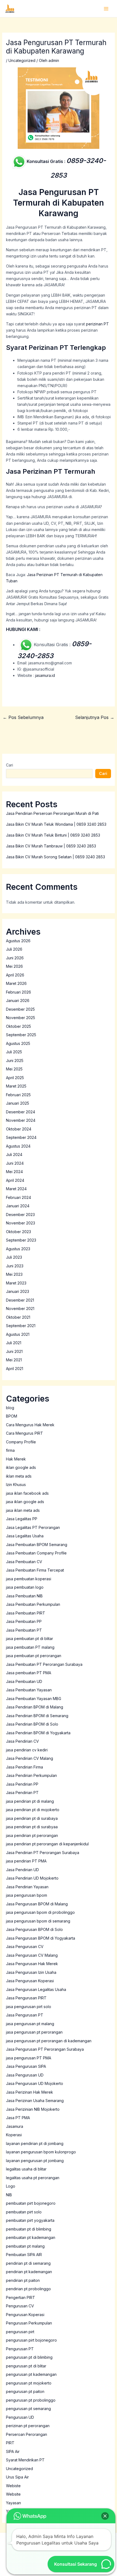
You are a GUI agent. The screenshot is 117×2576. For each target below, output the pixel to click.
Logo (11, 2186)
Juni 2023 (15, 1266)
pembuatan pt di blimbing (29, 2229)
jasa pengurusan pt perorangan (34, 2032)
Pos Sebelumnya (23, 717)
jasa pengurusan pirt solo (29, 2007)
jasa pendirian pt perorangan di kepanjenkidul (47, 1844)
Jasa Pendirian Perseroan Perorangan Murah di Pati (52, 813)
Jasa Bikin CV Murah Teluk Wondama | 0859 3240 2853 (56, 824)
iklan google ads (21, 1467)
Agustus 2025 (18, 1043)
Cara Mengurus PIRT (24, 1433)
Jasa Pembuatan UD (24, 1681)
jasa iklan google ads (25, 1502)
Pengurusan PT (20, 2349)
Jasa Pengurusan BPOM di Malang (37, 1904)
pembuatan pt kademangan (31, 2237)
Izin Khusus (16, 1485)
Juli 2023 (14, 1257)
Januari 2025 (18, 1103)
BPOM (12, 1416)
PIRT (10, 2443)
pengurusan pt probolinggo (31, 2400)
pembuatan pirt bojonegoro (31, 2203)
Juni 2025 (15, 1061)
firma (10, 1450)
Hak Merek (16, 1459)
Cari (10, 765)
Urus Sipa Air (17, 2477)
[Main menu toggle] (106, 9)
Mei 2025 (14, 1069)
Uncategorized (22, 60)
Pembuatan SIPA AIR (24, 2255)
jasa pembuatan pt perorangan (34, 1656)
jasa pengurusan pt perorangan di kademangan (49, 2041)
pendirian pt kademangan (29, 2272)
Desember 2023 (20, 1215)
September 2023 (21, 1240)
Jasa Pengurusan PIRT (26, 1998)
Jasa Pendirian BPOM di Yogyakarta (38, 1733)
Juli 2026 (14, 949)
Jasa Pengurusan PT (25, 2015)
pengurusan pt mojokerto (29, 2383)
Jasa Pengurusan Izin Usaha (31, 1972)
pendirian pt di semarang (28, 2263)
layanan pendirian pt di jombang (35, 2143)
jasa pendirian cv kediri (27, 1750)
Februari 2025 (18, 1095)
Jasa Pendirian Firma (24, 1767)
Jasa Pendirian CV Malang (30, 1758)
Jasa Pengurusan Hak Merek (32, 1964)
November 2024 (21, 1120)
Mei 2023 (14, 1274)
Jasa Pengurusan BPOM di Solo (34, 1929)
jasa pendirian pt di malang (30, 1801)
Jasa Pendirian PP (22, 1784)
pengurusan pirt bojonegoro (31, 2340)
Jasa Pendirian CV (22, 1741)
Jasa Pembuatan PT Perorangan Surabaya (44, 1664)
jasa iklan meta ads (23, 1510)
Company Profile (21, 1442)
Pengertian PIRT (21, 2297)
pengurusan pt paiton (25, 2391)
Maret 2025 (16, 1086)
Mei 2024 (14, 1172)
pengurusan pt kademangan (31, 2374)
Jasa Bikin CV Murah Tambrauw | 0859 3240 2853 (51, 846)
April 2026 (15, 975)
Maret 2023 (16, 1283)
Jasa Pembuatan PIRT (26, 1613)
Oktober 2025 (19, 1026)
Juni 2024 (15, 1163)
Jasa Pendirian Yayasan (27, 1887)
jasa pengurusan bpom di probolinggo (40, 1912)
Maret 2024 (16, 1189)
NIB (9, 2195)
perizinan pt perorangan (28, 2426)
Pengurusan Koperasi (25, 2315)
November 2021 (20, 1309)
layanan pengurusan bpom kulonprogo (41, 2152)
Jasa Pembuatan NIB (24, 1596)
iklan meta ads (19, 1476)
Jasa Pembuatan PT (24, 1630)
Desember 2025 (20, 1009)
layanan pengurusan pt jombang (35, 2161)
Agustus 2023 (18, 1249)
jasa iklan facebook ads (27, 1493)
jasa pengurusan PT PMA (29, 2058)
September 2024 (21, 1137)
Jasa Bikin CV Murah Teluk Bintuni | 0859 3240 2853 (53, 835)
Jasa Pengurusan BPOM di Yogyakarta (41, 1938)
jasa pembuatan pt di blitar (30, 1639)
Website (13, 2494)
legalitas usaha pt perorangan (33, 2178)
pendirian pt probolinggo (28, 2289)
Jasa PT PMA (18, 2118)
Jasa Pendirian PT (22, 1793)
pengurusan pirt (20, 2332)
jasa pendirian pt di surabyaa (32, 1827)
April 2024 (15, 1180)
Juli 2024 (14, 1155)
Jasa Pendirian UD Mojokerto (32, 1878)
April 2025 (15, 1078)
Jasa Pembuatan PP (24, 1621)
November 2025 (21, 1018)
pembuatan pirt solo (24, 2212)
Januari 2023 (18, 1291)
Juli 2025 (14, 1052)
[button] (105, 2516)
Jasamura (15, 2126)
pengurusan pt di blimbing (29, 2357)
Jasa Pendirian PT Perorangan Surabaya (43, 1853)
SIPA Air (13, 2451)
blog (10, 1408)
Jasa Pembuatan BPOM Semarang (37, 1545)
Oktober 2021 (18, 1317)
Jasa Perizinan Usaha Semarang (35, 2101)
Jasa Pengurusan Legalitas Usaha (36, 1989)
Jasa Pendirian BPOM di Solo (32, 1724)
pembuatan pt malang (25, 2246)
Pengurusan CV (20, 2306)
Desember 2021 (20, 1300)
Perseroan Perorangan (27, 2434)
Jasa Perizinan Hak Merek (30, 2092)
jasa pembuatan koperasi (29, 1579)
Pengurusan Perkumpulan (29, 2323)
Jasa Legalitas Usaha (25, 1536)
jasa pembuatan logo (25, 1587)
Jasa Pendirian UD (22, 1870)
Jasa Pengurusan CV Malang (32, 1955)
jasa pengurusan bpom (27, 1895)
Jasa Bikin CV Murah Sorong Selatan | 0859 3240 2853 (56, 857)
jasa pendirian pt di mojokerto (33, 1810)
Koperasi (14, 2135)
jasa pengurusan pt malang (30, 2024)
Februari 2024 (19, 1197)
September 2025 (21, 1035)
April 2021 (15, 1369)
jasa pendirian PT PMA (26, 1861)
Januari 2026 (18, 1000)
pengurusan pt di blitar (26, 2366)
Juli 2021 (14, 1343)
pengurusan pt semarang (28, 2409)
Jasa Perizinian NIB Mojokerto (33, 2109)
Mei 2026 (14, 966)
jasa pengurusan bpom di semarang (38, 1921)
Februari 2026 (19, 992)
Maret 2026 (16, 983)
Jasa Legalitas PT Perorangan (33, 1527)
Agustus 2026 (18, 941)
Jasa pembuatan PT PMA (29, 1673)
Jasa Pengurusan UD (25, 2075)
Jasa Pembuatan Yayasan (29, 1690)
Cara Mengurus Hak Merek (30, 1425)
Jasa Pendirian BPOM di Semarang (37, 1716)
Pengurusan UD (20, 2417)
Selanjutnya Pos (95, 717)
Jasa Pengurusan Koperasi (30, 1981)
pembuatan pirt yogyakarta (30, 2220)
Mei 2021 (14, 1360)
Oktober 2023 (19, 1232)
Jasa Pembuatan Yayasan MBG (34, 1699)
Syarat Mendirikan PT (25, 2460)
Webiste (13, 2486)
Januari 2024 (18, 1206)
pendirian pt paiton (23, 2280)
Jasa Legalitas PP (22, 1519)
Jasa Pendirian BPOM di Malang (35, 1707)
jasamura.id (45, 675)
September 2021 (21, 1326)
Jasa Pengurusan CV (25, 1947)
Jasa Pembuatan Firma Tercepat (35, 1570)
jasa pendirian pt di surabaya (32, 1818)
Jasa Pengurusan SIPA (26, 2066)
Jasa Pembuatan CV (24, 1562)
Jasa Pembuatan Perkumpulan (33, 1604)
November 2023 (21, 1223)
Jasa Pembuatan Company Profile (36, 1553)
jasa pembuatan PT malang (30, 1647)
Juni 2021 (14, 1351)
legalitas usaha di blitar (26, 2169)
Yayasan (13, 2503)
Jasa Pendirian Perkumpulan (31, 1775)
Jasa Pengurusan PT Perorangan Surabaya (45, 2049)
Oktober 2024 (19, 1129)
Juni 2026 (15, 958)
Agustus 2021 (18, 1334)
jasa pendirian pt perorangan (32, 1835)
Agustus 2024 (18, 1146)
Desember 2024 (21, 1112)
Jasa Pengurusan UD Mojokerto (35, 2083)
